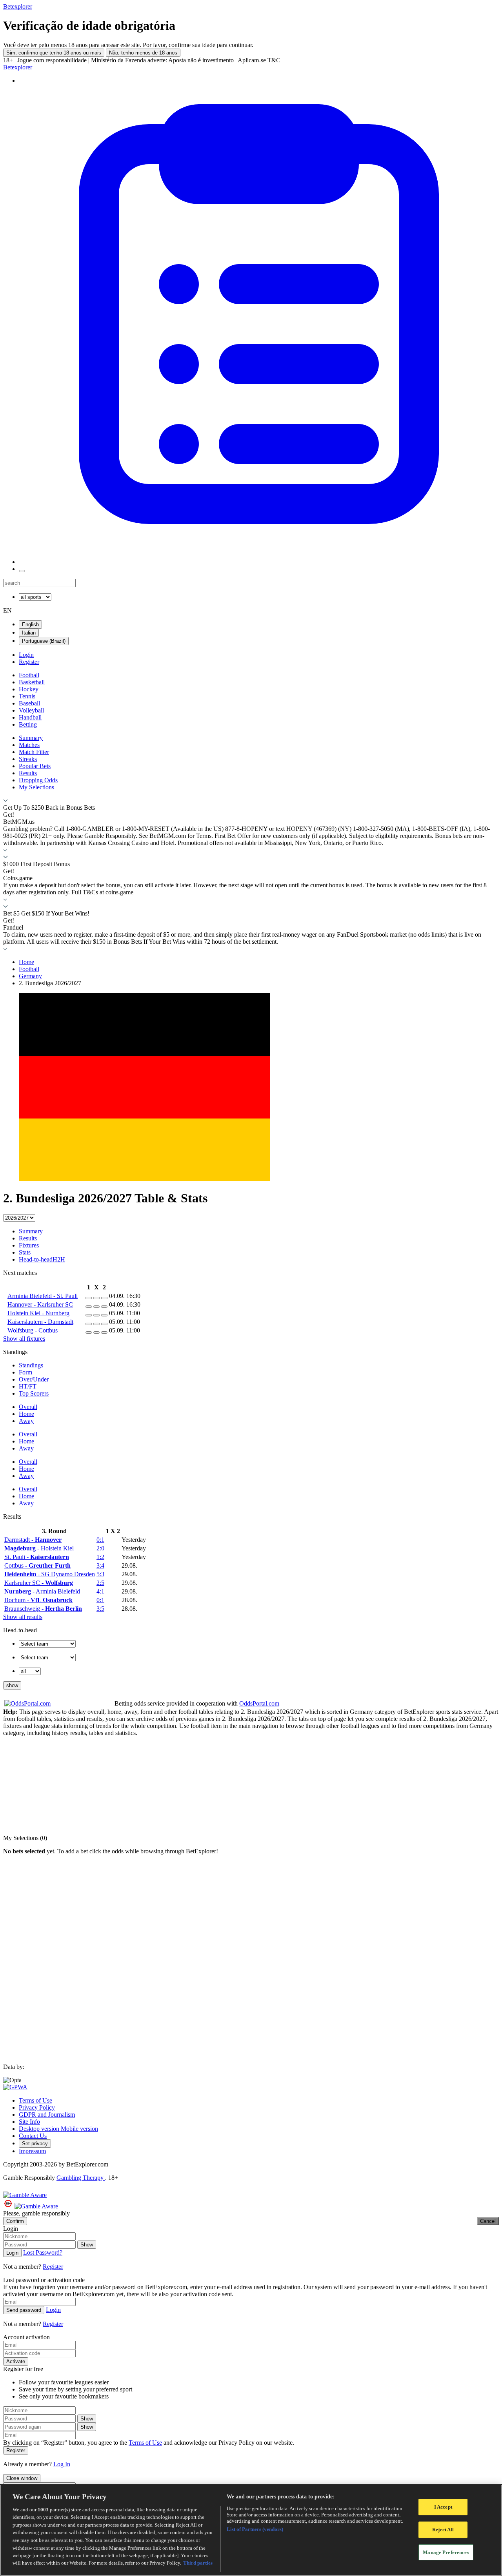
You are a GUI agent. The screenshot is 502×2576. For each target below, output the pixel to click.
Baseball (29, 703)
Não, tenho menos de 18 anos (143, 53)
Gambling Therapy (81, 2178)
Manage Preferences (446, 2552)
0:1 (100, 1540)
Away (26, 1421)
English (30, 625)
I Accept (443, 2507)
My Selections (36, 787)
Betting (28, 724)
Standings (31, 1365)
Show (87, 2245)
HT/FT (28, 1386)
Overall (28, 1407)
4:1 (100, 1591)
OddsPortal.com (259, 1703)
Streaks (28, 759)
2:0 (100, 1548)
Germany (30, 976)
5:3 (100, 1574)
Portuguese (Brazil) (44, 641)
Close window (22, 2478)
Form (25, 1372)
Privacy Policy (37, 2107)
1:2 (100, 1557)
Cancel (488, 2221)
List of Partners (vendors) (255, 2529)
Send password (24, 2310)
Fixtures (29, 1245)
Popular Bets (35, 766)
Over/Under (34, 1379)
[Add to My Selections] (89, 1298)
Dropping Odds (38, 780)
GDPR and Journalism (47, 2115)
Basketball (32, 682)
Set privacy (35, 2144)
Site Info (29, 2122)
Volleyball (31, 710)
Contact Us (33, 2136)
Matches (29, 745)
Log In (62, 2464)
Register (29, 662)
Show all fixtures (24, 1339)
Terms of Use (35, 2100)
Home (26, 962)
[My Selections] (259, 562)
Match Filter (34, 752)
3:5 (100, 1609)
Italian (29, 633)
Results (28, 773)
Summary (31, 738)
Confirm (15, 2221)
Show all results (23, 1617)
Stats (25, 1252)
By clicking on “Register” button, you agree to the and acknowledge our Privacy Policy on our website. (149, 2443)
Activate (16, 2361)
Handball (30, 717)
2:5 (100, 1583)
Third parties (198, 2563)
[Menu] (22, 571)
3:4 (100, 1565)
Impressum (32, 2151)
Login (26, 655)
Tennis (27, 696)
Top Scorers (34, 1393)
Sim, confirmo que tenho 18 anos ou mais (54, 53)
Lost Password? (43, 2252)
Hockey (29, 689)
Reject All (443, 2530)
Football (29, 675)
